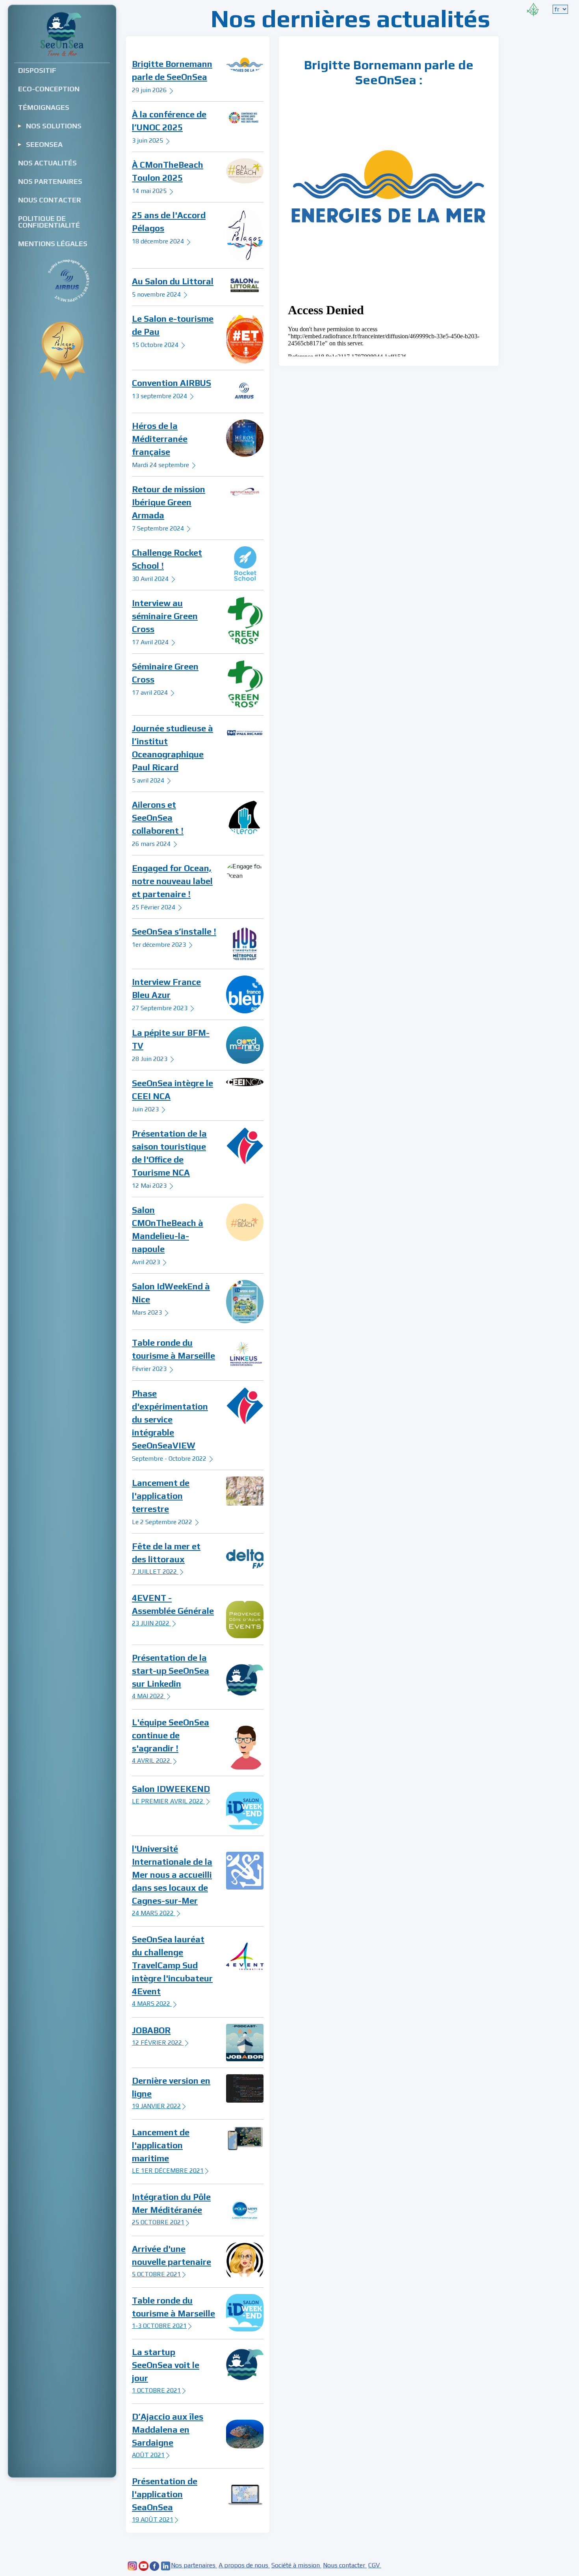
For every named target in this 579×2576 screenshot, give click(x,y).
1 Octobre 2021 (156, 2390)
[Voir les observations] (533, 8)
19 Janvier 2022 (156, 2106)
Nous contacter (345, 2565)
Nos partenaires (194, 2565)
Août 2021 (148, 2455)
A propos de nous (244, 2565)
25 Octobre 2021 (158, 2222)
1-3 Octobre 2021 (159, 2326)
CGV (375, 2565)
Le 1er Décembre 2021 (168, 2171)
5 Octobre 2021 (156, 2274)
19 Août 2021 (153, 2519)
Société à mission (296, 2565)
